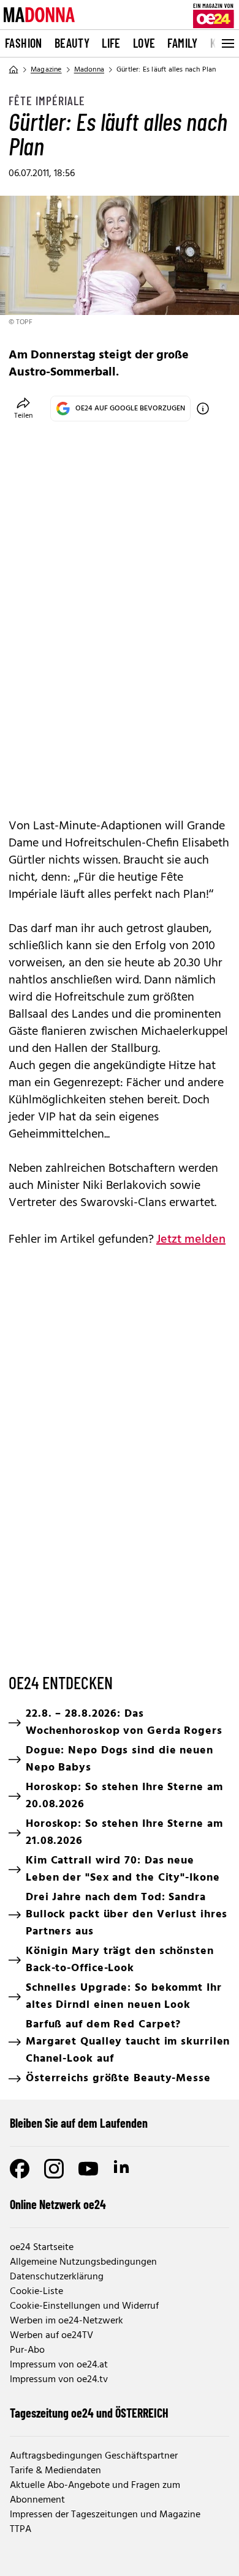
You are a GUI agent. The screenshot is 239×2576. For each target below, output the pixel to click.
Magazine (46, 70)
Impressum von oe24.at (59, 2365)
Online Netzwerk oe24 (58, 2204)
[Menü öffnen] (227, 43)
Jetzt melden (191, 1240)
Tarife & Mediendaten (55, 2471)
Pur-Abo (27, 2350)
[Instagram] (54, 2169)
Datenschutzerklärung (57, 2277)
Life (111, 43)
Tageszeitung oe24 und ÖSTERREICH (89, 2413)
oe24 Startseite (42, 2248)
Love (144, 43)
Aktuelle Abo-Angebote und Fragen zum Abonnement (95, 2493)
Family (182, 43)
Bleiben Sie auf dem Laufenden (79, 2123)
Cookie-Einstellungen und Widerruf (84, 2306)
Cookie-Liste (36, 2292)
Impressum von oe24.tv (59, 2380)
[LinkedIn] (123, 2169)
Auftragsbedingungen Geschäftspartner (94, 2456)
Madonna (89, 70)
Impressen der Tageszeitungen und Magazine (105, 2515)
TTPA (21, 2530)
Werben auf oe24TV (51, 2336)
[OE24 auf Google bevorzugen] (203, 409)
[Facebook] (20, 2169)
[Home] (13, 70)
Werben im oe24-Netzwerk (66, 2321)
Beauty (72, 43)
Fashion (24, 43)
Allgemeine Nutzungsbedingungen (83, 2262)
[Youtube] (88, 2169)
